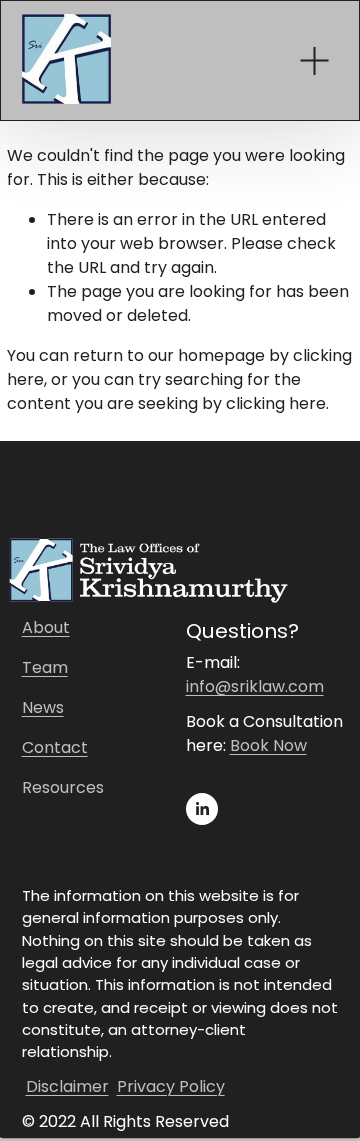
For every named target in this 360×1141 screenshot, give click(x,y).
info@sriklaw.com (255, 686)
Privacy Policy (171, 1086)
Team (45, 667)
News (43, 707)
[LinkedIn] (202, 809)
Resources (63, 787)
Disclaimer (67, 1086)
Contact (55, 747)
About (46, 627)
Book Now (268, 745)
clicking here (276, 403)
